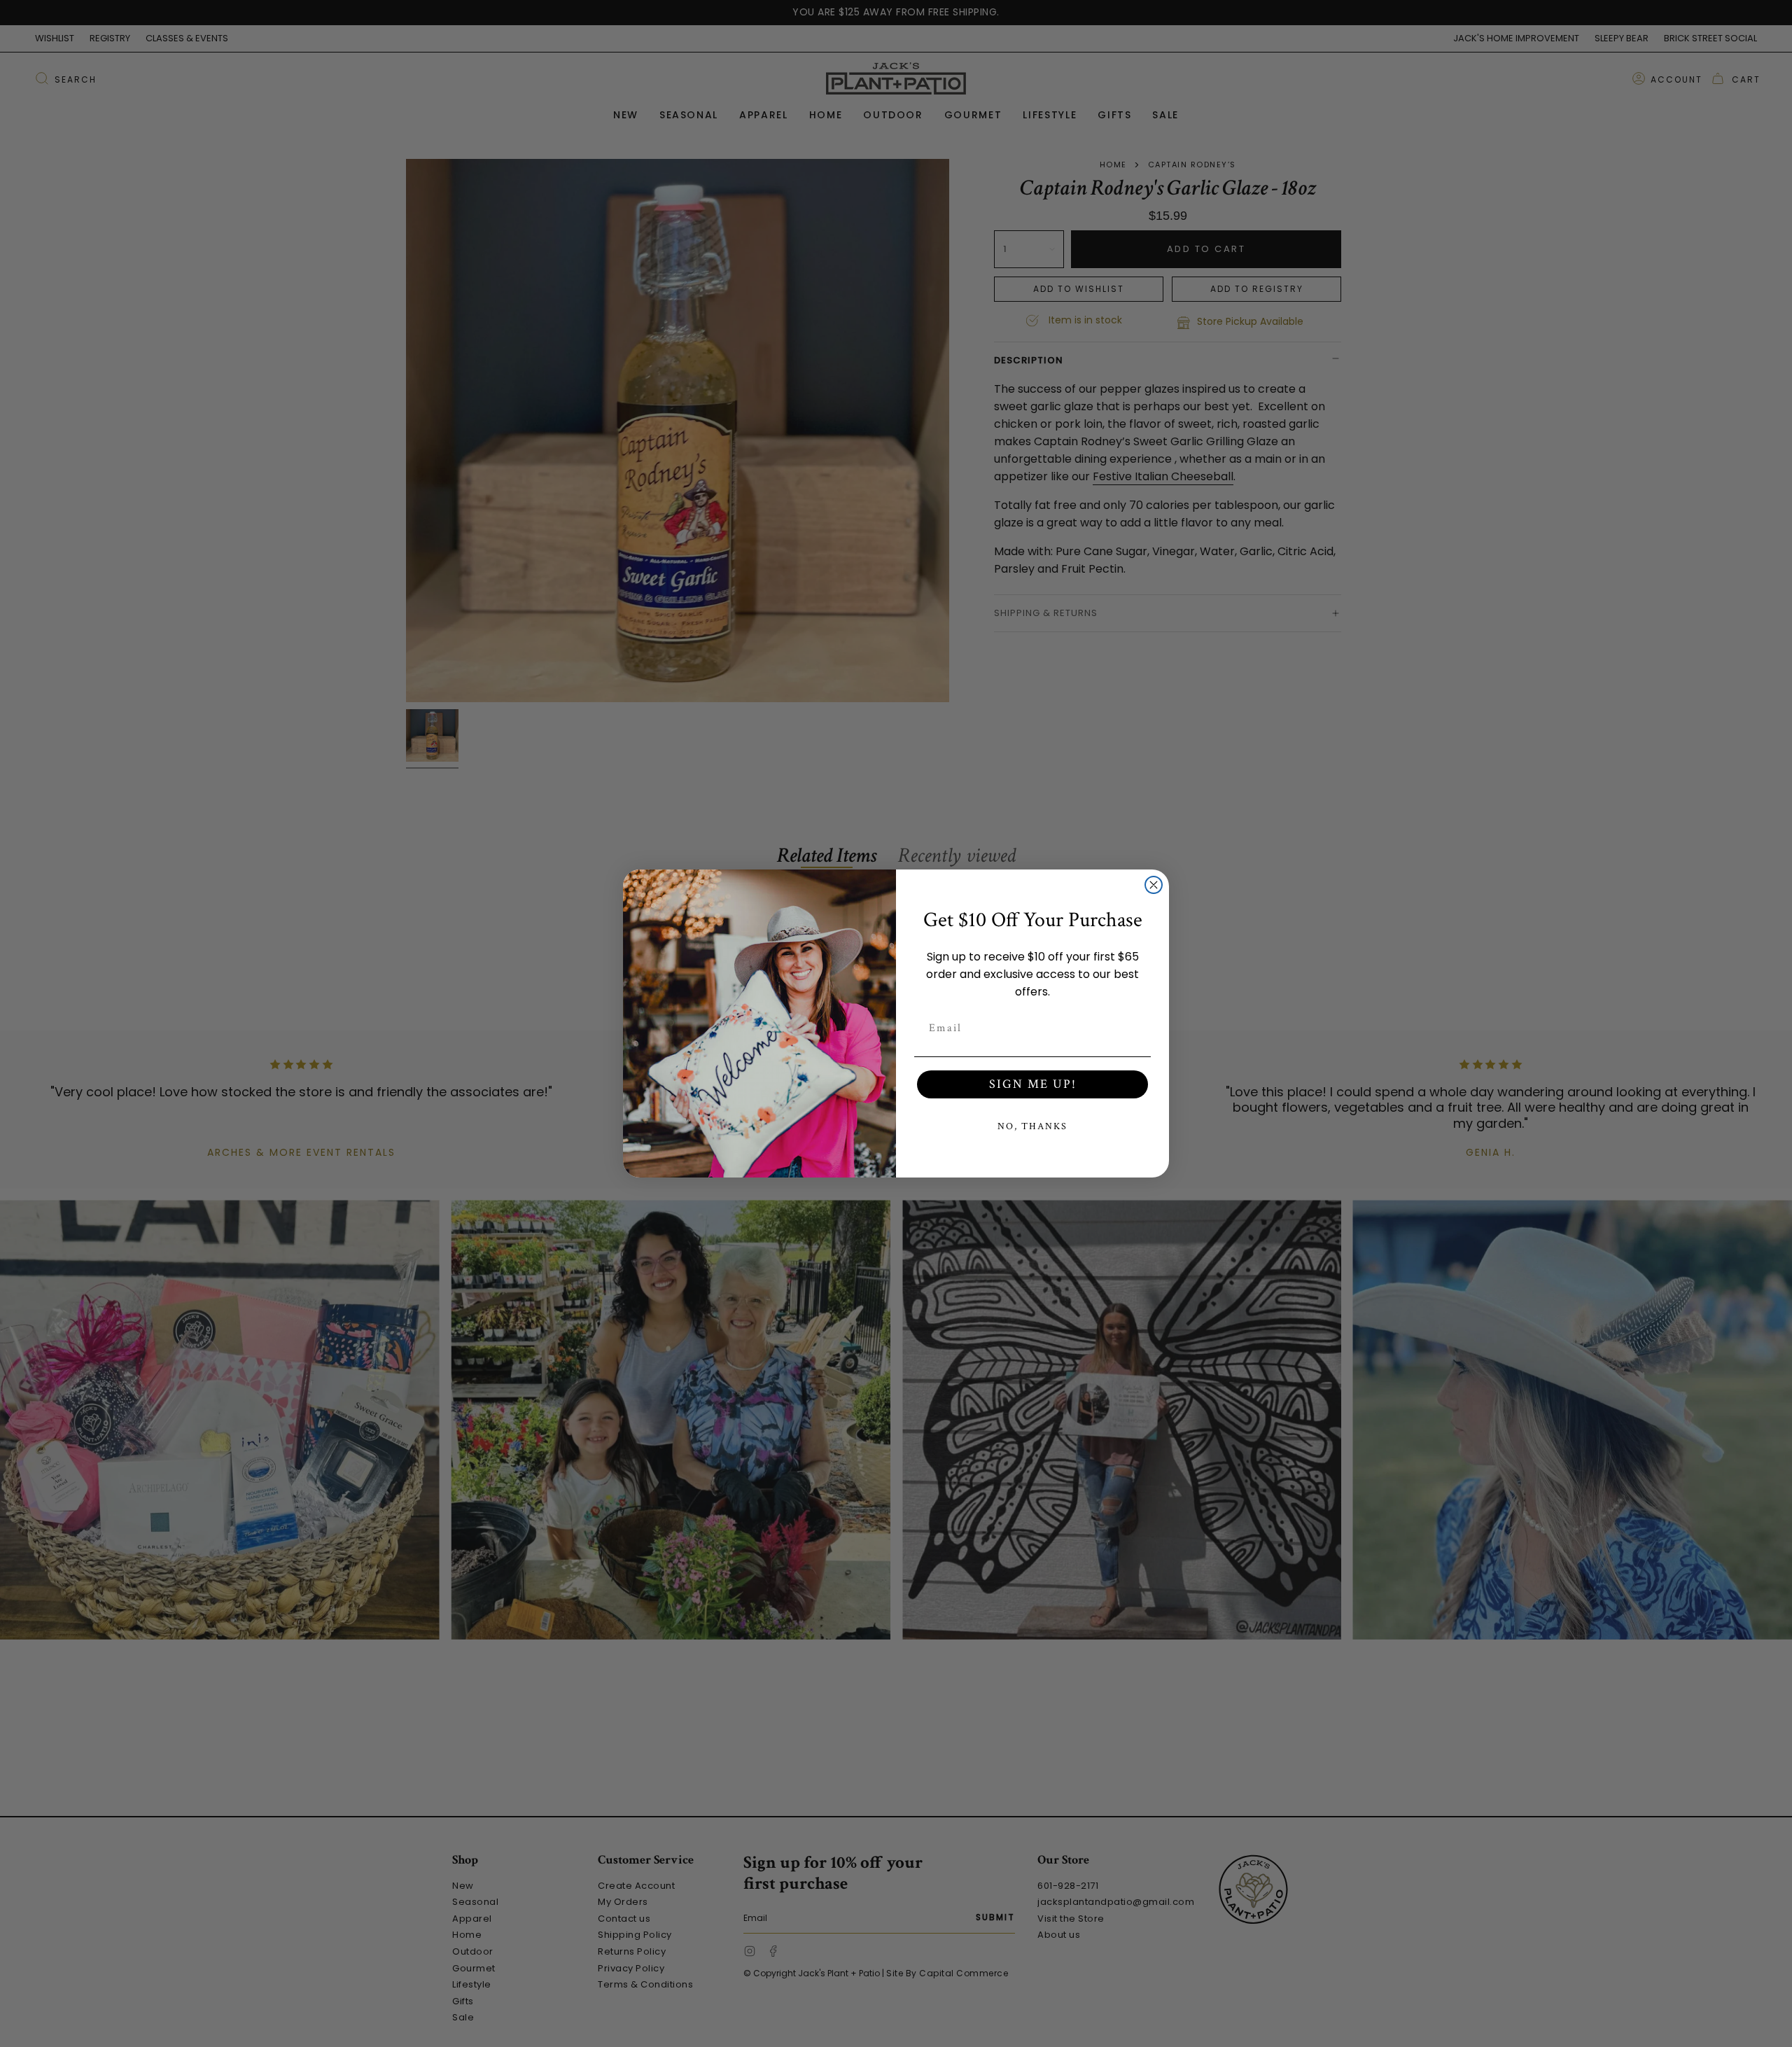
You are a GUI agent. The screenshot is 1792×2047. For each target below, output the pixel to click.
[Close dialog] (1154, 885)
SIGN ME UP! (1033, 1084)
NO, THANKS (1032, 1126)
